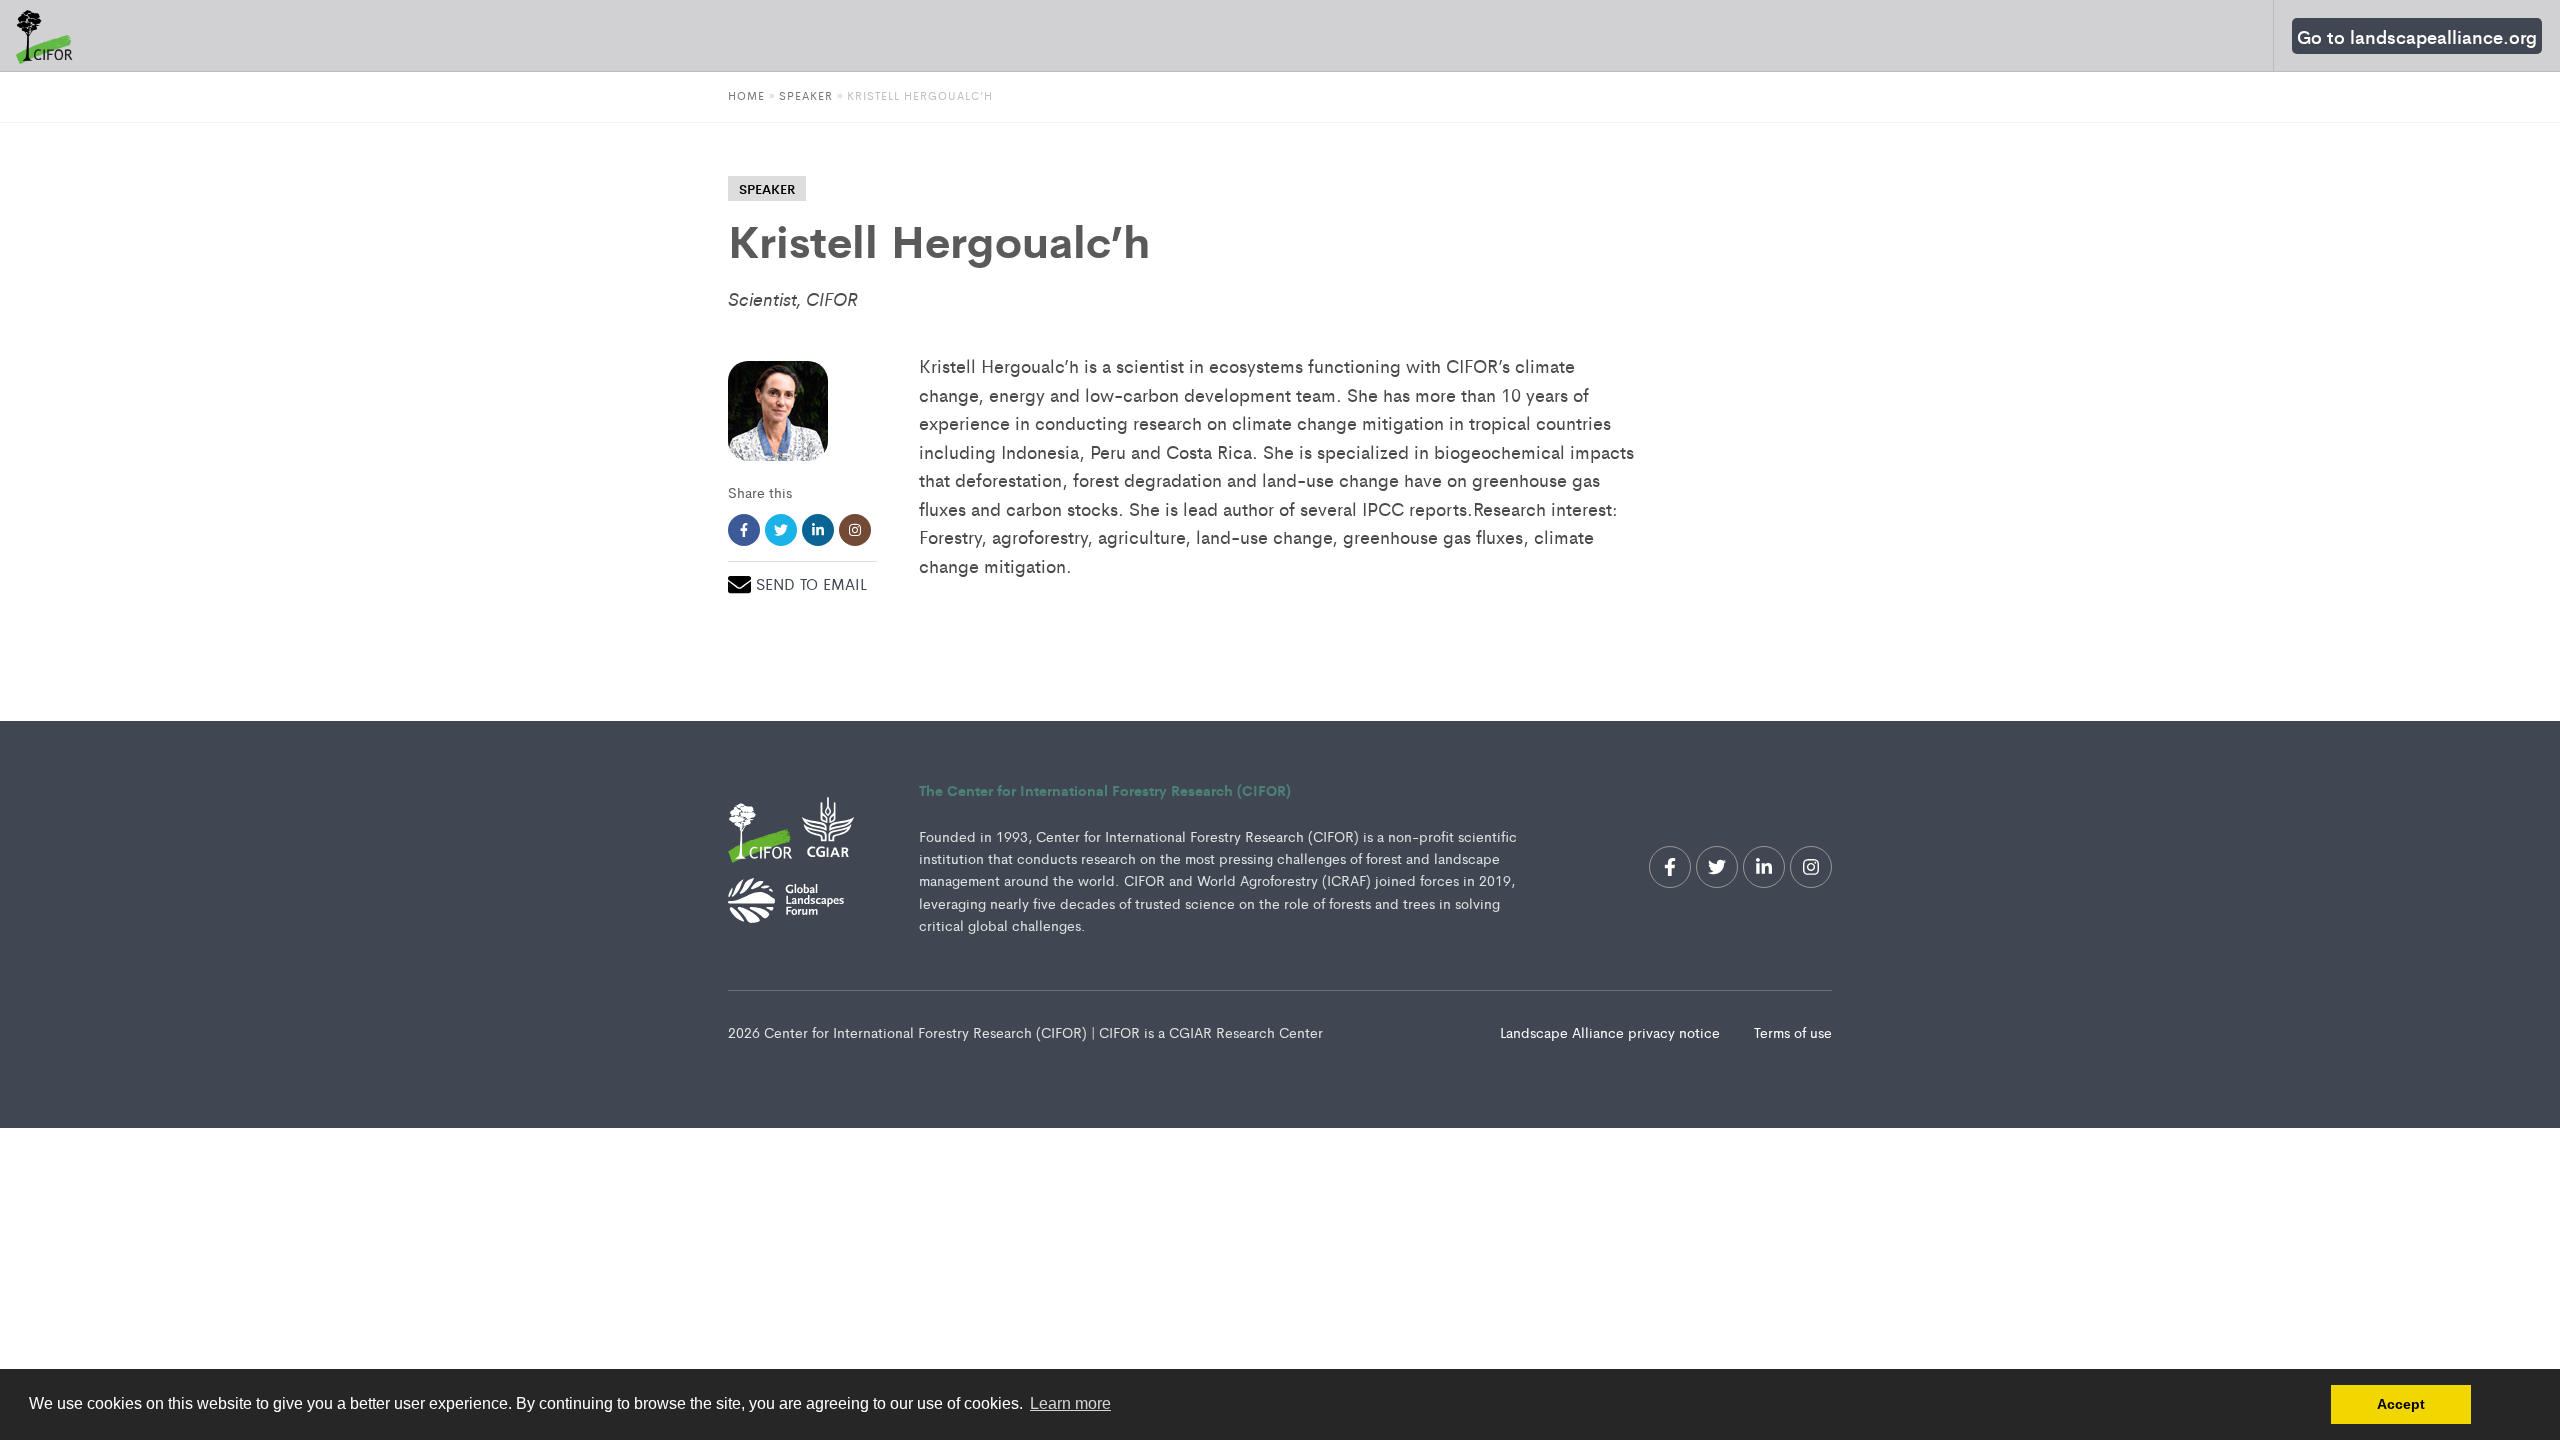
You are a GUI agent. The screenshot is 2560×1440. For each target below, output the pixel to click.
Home (746, 95)
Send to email (811, 583)
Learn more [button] (1070, 1403)
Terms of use (1793, 1032)
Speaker (806, 95)
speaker (767, 188)
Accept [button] (2401, 1404)
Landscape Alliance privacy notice (1612, 1032)
